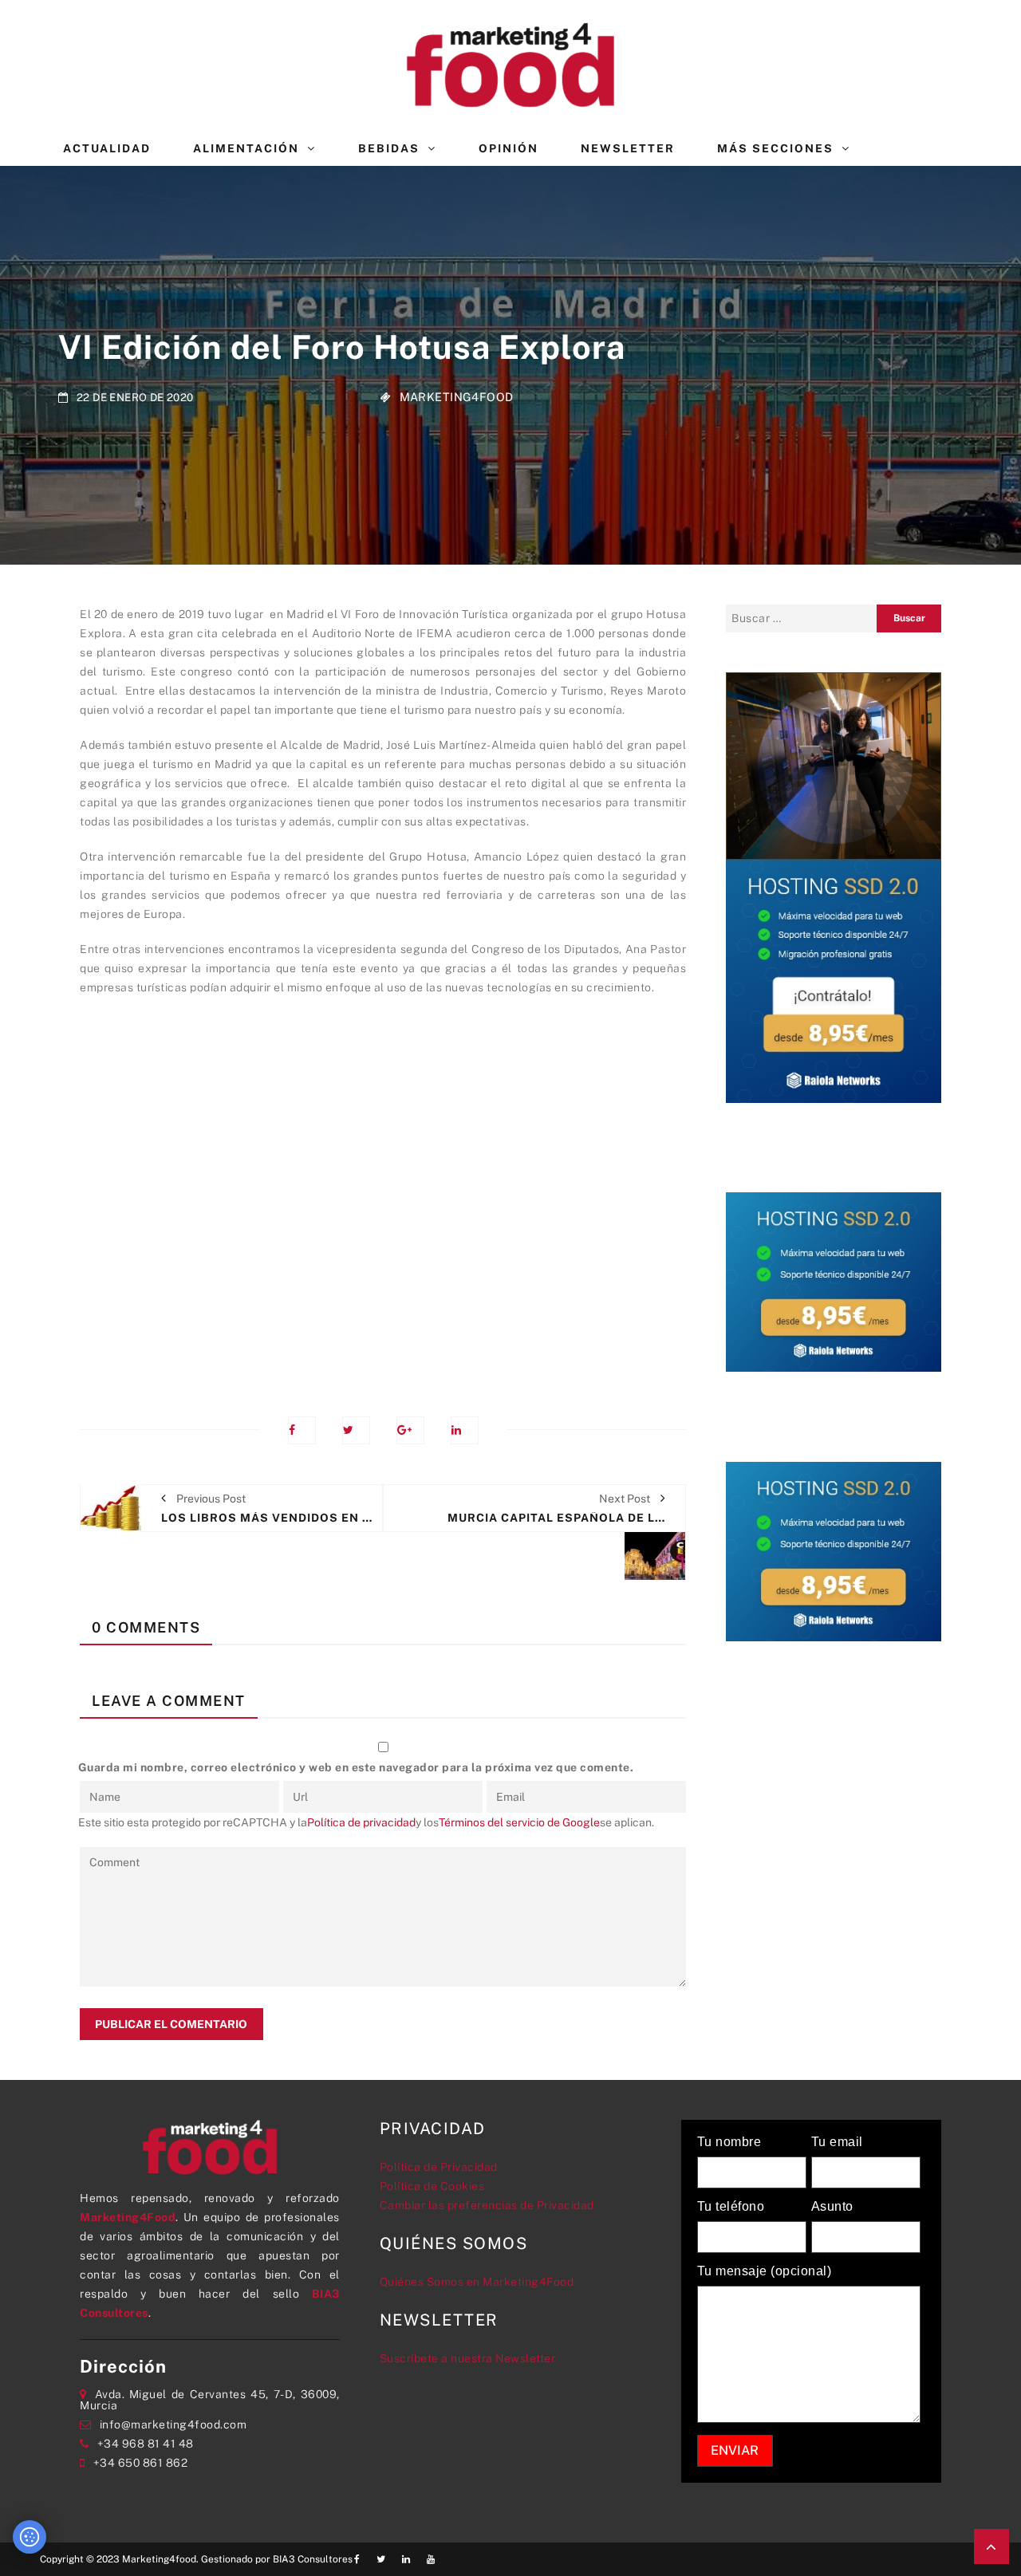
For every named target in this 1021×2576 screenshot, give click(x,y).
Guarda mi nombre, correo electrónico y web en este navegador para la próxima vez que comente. (356, 1767)
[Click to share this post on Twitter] (356, 1430)
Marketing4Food (457, 396)
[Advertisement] (383, 1195)
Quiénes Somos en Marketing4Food (477, 2282)
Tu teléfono (731, 2207)
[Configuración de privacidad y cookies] (30, 2537)
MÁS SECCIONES (775, 148)
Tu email (837, 2142)
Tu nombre (729, 2142)
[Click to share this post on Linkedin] (465, 1430)
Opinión (509, 148)
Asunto (832, 2207)
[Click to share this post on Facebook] (302, 1430)
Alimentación (246, 148)
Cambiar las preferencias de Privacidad (487, 2205)
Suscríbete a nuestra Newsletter (468, 2358)
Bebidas (389, 148)
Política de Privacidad (439, 2167)
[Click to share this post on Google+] (410, 1430)
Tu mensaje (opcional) (765, 2271)
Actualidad (107, 148)
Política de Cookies (432, 2186)
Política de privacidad (361, 1822)
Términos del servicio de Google (519, 1822)
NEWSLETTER (628, 148)
